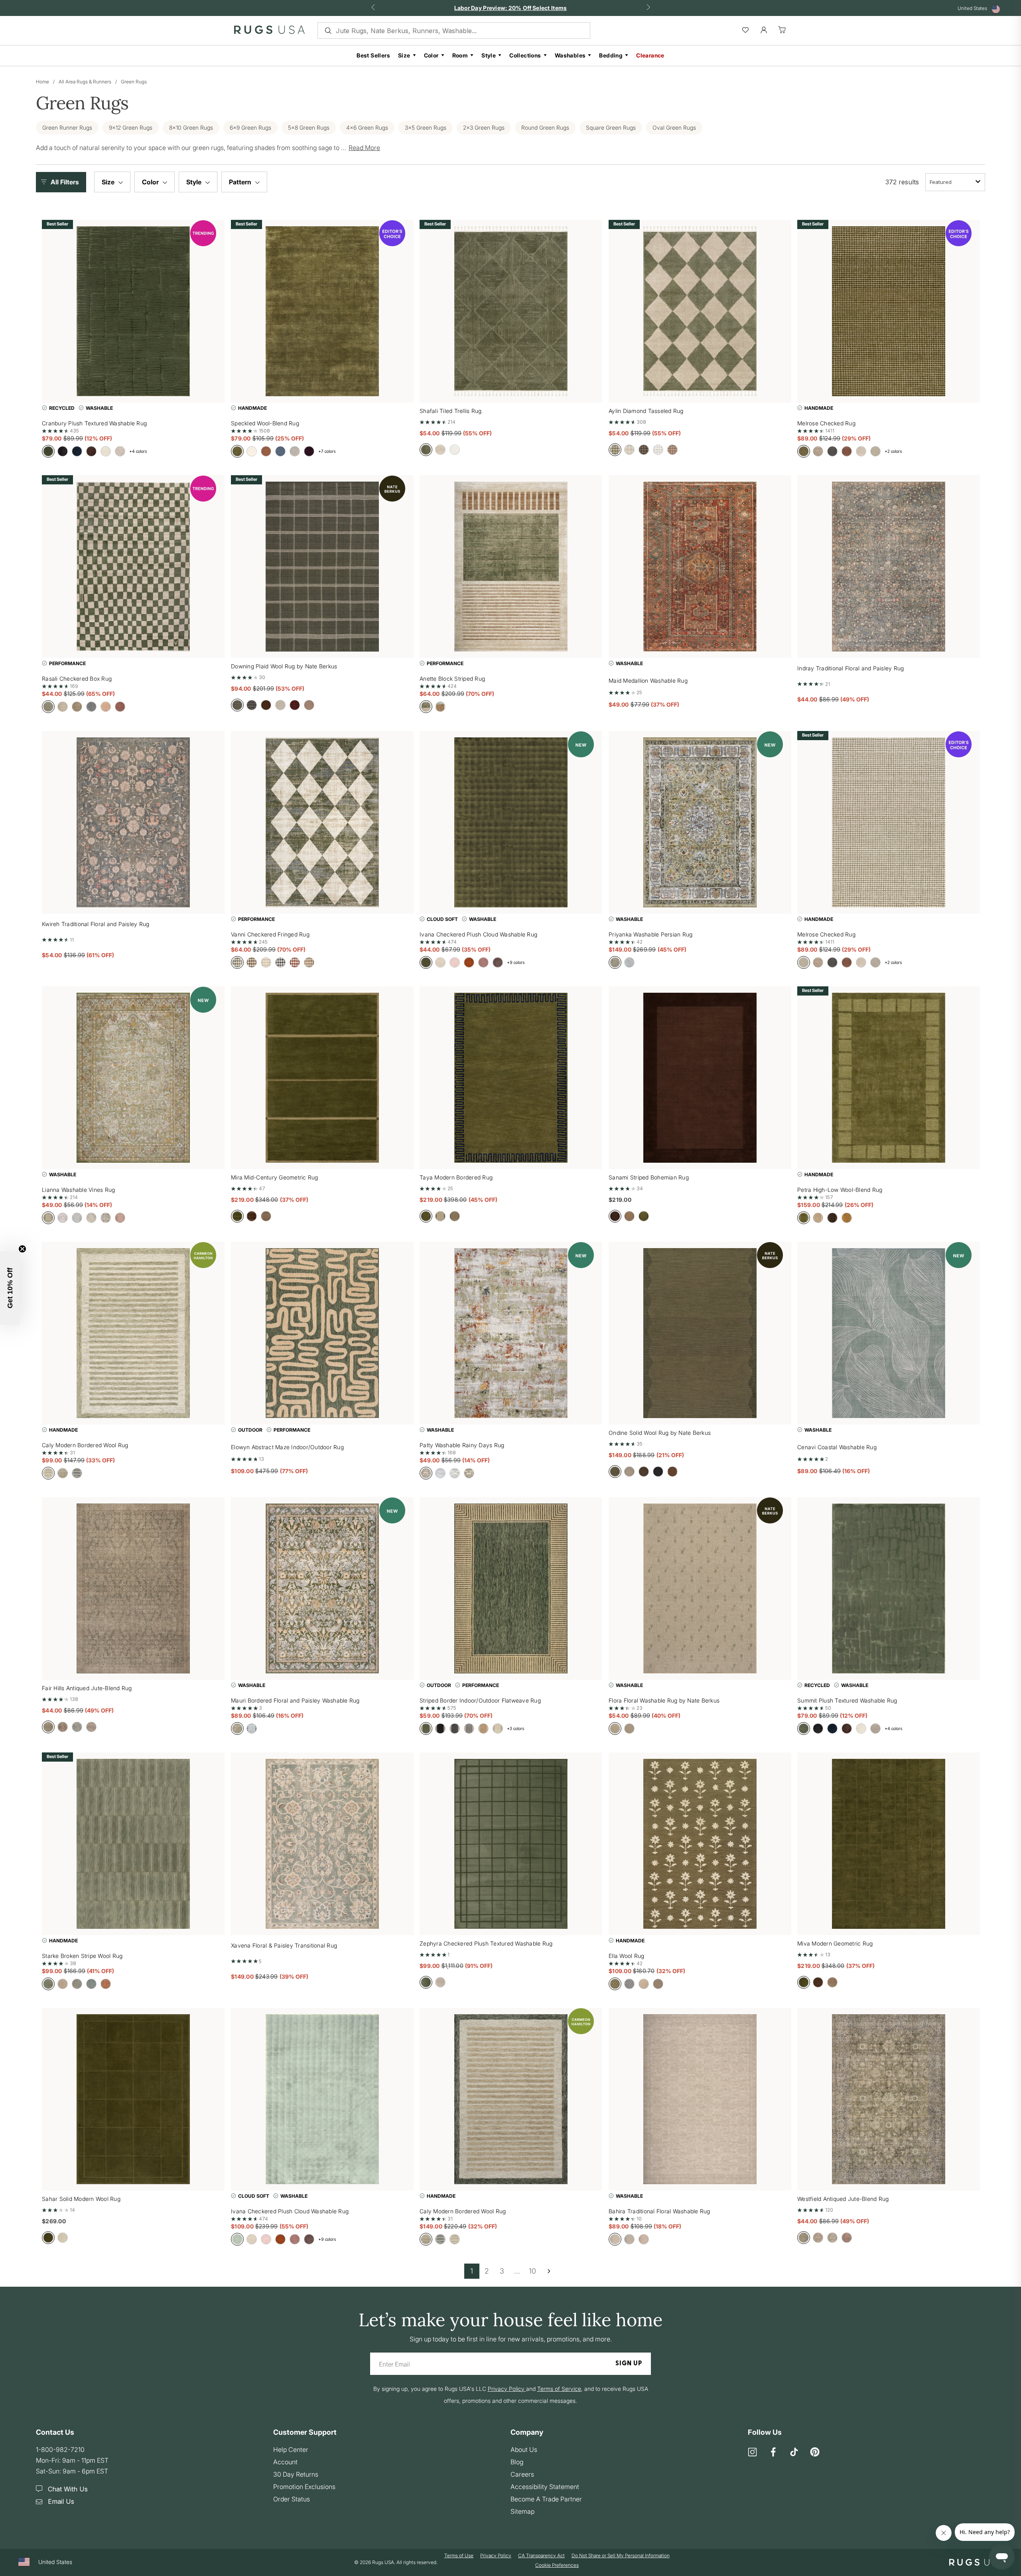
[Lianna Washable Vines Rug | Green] (133, 1078)
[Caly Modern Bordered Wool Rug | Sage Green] (133, 1333)
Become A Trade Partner (546, 2499)
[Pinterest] (815, 2453)
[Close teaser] (22, 1249)
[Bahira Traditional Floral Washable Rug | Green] (700, 2099)
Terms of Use (459, 2556)
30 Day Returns (296, 2474)
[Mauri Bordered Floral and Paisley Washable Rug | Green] (322, 1588)
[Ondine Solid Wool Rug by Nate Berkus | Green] (700, 1333)
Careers (522, 2474)
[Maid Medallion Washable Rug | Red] (700, 567)
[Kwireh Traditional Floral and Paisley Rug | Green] (133, 822)
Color (431, 55)
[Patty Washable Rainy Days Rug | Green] (511, 1333)
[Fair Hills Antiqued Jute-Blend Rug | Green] (133, 1588)
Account (285, 2462)
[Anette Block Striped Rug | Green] (511, 567)
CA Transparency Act (541, 2556)
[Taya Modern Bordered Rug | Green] (511, 1078)
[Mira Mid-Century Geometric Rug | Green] (322, 1078)
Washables (570, 55)
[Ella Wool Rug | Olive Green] (700, 1844)
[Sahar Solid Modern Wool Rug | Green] (133, 2099)
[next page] (549, 2271)
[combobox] (955, 182)
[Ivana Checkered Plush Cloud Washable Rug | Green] (511, 822)
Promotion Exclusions (304, 2487)
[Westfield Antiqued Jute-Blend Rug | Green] (889, 2099)
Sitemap (522, 2511)
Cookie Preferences (557, 2565)
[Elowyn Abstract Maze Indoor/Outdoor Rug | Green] (322, 1333)
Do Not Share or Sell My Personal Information (621, 2556)
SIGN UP (629, 2364)
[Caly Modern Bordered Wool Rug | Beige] (511, 2099)
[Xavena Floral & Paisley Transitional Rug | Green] (322, 1844)
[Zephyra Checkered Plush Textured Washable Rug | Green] (511, 1844)
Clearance (650, 55)
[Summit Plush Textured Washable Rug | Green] (889, 1588)
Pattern (241, 182)
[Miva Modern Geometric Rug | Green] (889, 1844)
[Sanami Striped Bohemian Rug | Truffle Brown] (700, 1078)
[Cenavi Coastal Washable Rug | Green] (889, 1333)
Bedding (611, 55)
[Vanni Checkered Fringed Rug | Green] (322, 822)
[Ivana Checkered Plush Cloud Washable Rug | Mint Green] (322, 2099)
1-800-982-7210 (60, 2450)
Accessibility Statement (545, 2487)
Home (42, 82)
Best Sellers (373, 55)
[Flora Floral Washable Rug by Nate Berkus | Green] (700, 1588)
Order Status (292, 2499)
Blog (517, 2462)
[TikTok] (794, 2453)
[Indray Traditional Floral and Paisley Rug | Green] (889, 567)
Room (460, 55)
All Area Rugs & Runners (85, 82)
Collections (525, 55)
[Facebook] (773, 2453)
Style (489, 55)
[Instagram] (753, 2453)
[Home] (269, 32)
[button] (63, 182)
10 (532, 2271)
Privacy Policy (496, 2556)
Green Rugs (134, 82)
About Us (524, 2450)
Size (404, 55)
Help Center (291, 2450)
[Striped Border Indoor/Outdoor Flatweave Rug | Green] (511, 1588)
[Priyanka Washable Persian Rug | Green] (700, 822)
